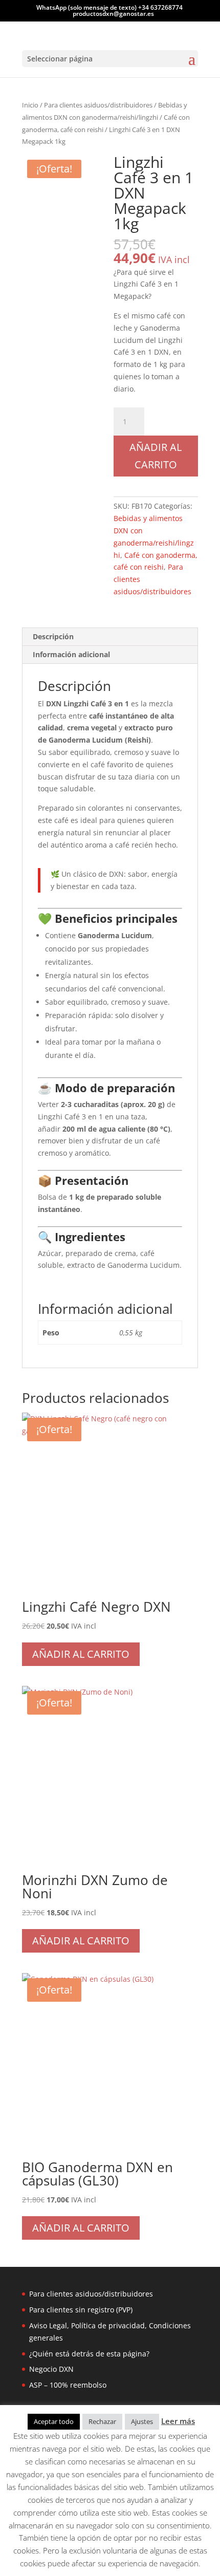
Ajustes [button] (142, 2421)
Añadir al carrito (156, 456)
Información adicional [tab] (71, 654)
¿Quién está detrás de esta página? (89, 2354)
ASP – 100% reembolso (68, 2385)
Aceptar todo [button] (54, 2421)
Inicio (30, 105)
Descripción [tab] (53, 636)
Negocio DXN (51, 2369)
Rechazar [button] (102, 2421)
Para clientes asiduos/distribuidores (98, 105)
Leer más (178, 2421)
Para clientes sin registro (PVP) (81, 2310)
